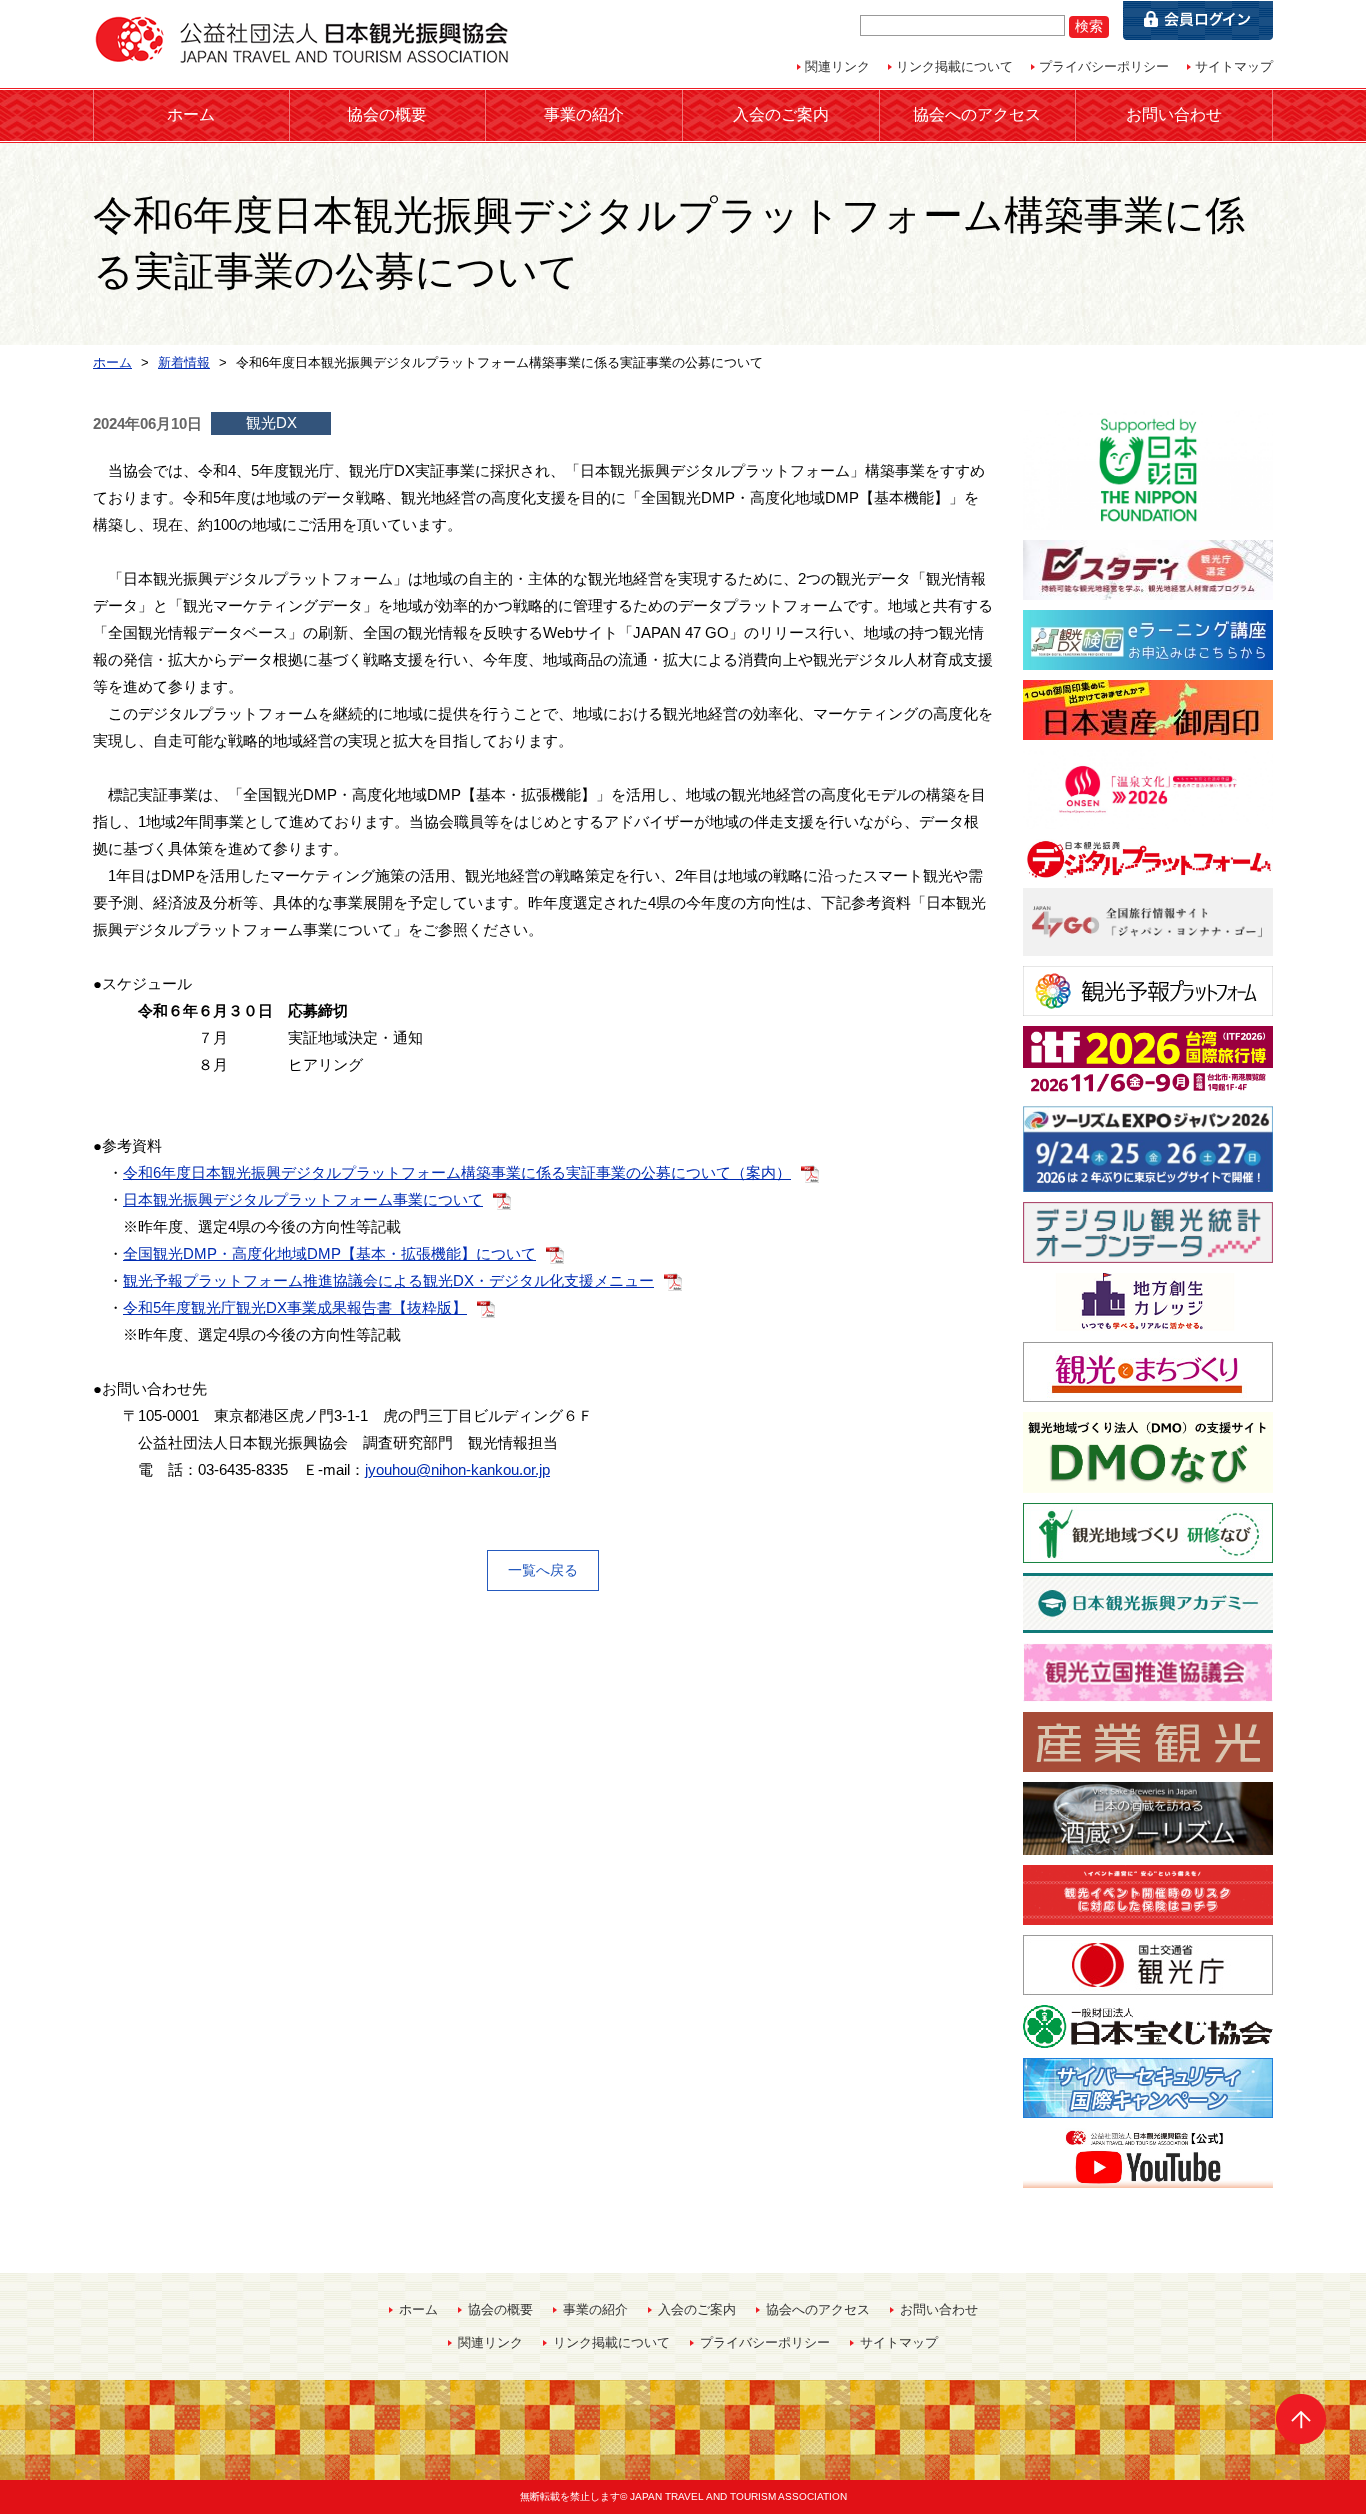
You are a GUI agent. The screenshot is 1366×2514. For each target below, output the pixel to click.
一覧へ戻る (543, 1570)
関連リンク (837, 66)
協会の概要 (387, 114)
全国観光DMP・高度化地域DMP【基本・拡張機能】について (329, 1253)
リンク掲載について (954, 66)
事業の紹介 (584, 114)
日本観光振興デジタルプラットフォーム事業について (303, 1199)
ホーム (191, 114)
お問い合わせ (1174, 114)
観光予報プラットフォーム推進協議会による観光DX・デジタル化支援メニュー (388, 1280)
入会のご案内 (781, 114)
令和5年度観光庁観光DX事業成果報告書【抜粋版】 (295, 1307)
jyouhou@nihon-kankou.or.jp (457, 1469)
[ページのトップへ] (1301, 2419)
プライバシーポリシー (1104, 66)
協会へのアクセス (977, 114)
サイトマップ (1234, 66)
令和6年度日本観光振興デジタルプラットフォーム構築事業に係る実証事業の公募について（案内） (457, 1172)
